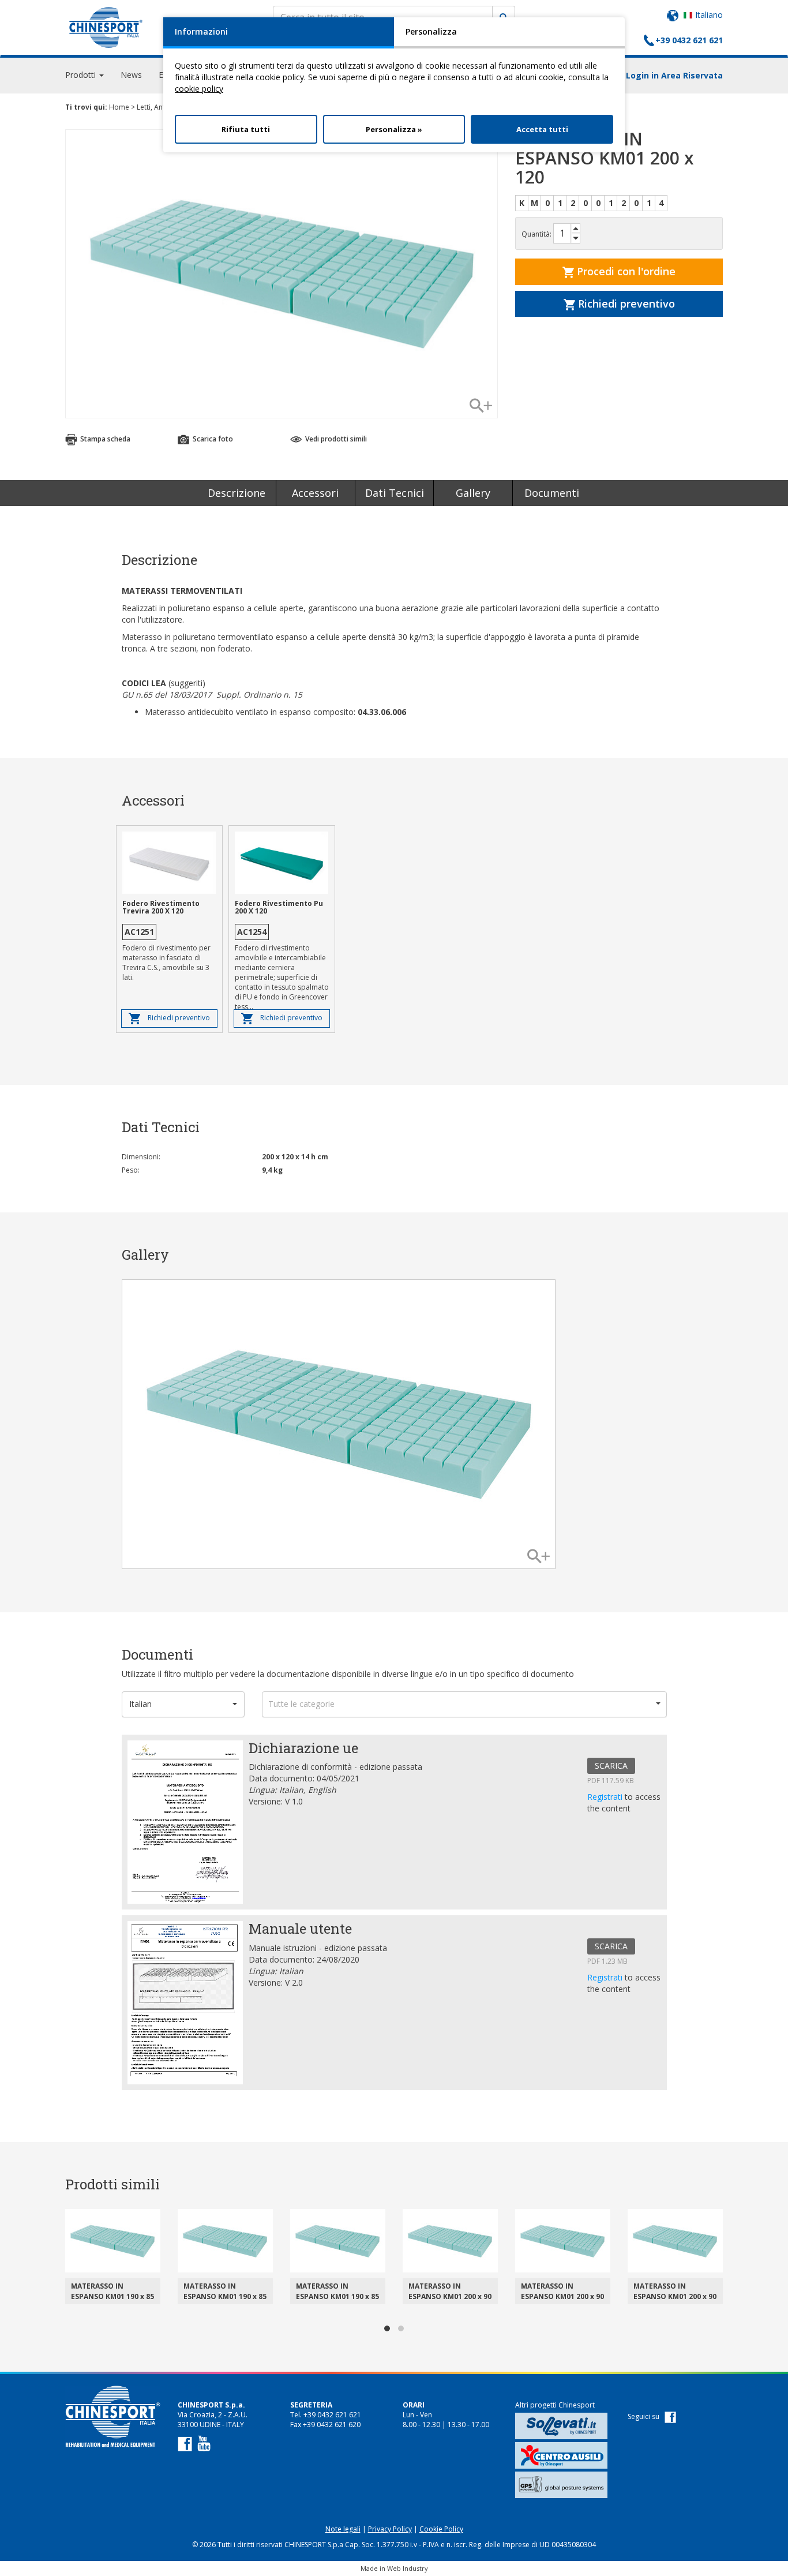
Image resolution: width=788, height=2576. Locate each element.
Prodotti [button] (82, 75)
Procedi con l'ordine (625, 271)
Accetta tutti (542, 129)
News (131, 75)
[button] (183, 1704)
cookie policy (199, 89)
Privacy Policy (390, 2529)
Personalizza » (394, 129)
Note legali (343, 2529)
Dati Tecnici (395, 493)
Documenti (552, 493)
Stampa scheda (104, 439)
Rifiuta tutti (246, 129)
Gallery (473, 493)
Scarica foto (212, 439)
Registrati (606, 1797)
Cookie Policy (441, 2529)
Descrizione (237, 493)
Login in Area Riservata (674, 75)
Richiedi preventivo (625, 304)
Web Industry (408, 2568)
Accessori (315, 493)
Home (119, 107)
